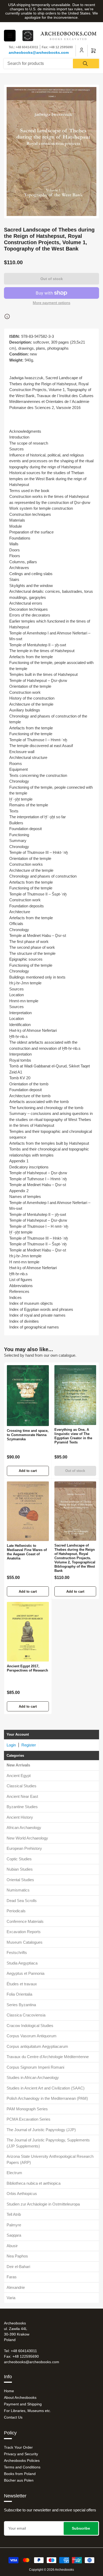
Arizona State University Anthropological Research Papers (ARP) (50, 2159)
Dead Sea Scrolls (22, 1901)
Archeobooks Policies (22, 2461)
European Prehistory (24, 1848)
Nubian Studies (20, 1869)
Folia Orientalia (19, 1994)
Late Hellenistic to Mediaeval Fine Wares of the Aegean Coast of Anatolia (27, 1552)
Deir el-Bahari (18, 2267)
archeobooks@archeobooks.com (39, 52)
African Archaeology (24, 1828)
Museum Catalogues (25, 1942)
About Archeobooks (20, 2397)
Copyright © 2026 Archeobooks (51, 2570)
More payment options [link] (51, 303)
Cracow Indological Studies (30, 2026)
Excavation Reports (24, 1932)
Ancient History (20, 1817)
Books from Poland (20, 2474)
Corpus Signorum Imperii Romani (35, 2067)
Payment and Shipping (23, 2404)
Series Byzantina (21, 2005)
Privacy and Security (21, 2454)
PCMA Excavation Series (29, 2119)
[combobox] (51, 64)
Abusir (12, 2246)
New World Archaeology (27, 1838)
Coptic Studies (19, 1859)
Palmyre (14, 2225)
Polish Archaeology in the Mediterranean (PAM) (47, 2098)
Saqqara (14, 2235)
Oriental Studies (20, 1880)
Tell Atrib (14, 2214)
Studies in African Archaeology (33, 2077)
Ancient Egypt (19, 1776)
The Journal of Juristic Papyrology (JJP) (41, 2130)
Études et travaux (22, 1984)
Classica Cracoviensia (26, 2015)
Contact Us (13, 2417)
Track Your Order (18, 2447)
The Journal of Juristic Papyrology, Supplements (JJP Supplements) (48, 2143)
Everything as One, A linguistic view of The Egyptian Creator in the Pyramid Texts (73, 1436)
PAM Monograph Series (27, 2109)
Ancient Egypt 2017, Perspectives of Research (27, 1668)
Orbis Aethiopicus (22, 2194)
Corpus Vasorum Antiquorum (32, 2036)
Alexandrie (16, 2287)
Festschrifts (17, 1953)
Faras (12, 2277)
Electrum (14, 2173)
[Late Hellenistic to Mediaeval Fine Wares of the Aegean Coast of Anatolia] (28, 1511)
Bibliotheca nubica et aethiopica (34, 2183)
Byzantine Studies (22, 1807)
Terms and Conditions (22, 2467)
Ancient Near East (22, 1796)
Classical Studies (22, 1786)
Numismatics (18, 1890)
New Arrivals (18, 1765)
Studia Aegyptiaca (22, 1963)
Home (9, 2391)
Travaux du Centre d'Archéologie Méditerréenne (48, 2057)
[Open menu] (10, 36)
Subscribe (81, 2528)
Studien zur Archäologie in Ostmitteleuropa (43, 2204)
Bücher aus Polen (19, 2480)
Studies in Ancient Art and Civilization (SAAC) (46, 2088)
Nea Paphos (17, 2256)
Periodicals (16, 1911)
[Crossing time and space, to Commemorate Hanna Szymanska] (28, 1396)
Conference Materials (25, 1921)
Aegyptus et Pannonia (25, 1973)
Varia (11, 2298)
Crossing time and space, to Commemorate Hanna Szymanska (28, 1435)
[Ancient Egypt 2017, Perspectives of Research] (28, 1632)
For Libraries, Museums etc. (27, 2411)
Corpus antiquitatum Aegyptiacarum (37, 2046)
